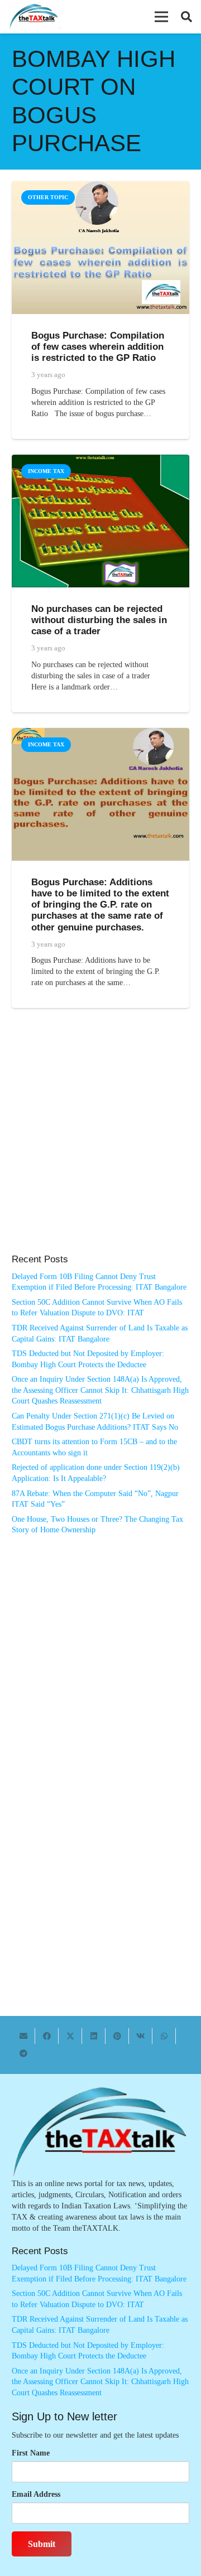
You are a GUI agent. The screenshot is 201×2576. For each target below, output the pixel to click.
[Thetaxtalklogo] (34, 17)
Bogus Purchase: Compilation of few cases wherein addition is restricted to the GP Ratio (98, 347)
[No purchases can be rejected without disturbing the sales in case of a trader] (100, 460)
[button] (161, 17)
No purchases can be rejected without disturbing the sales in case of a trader (99, 620)
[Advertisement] (100, 1142)
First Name (31, 2453)
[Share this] (47, 2036)
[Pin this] (117, 2036)
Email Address (36, 2494)
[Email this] (23, 2036)
